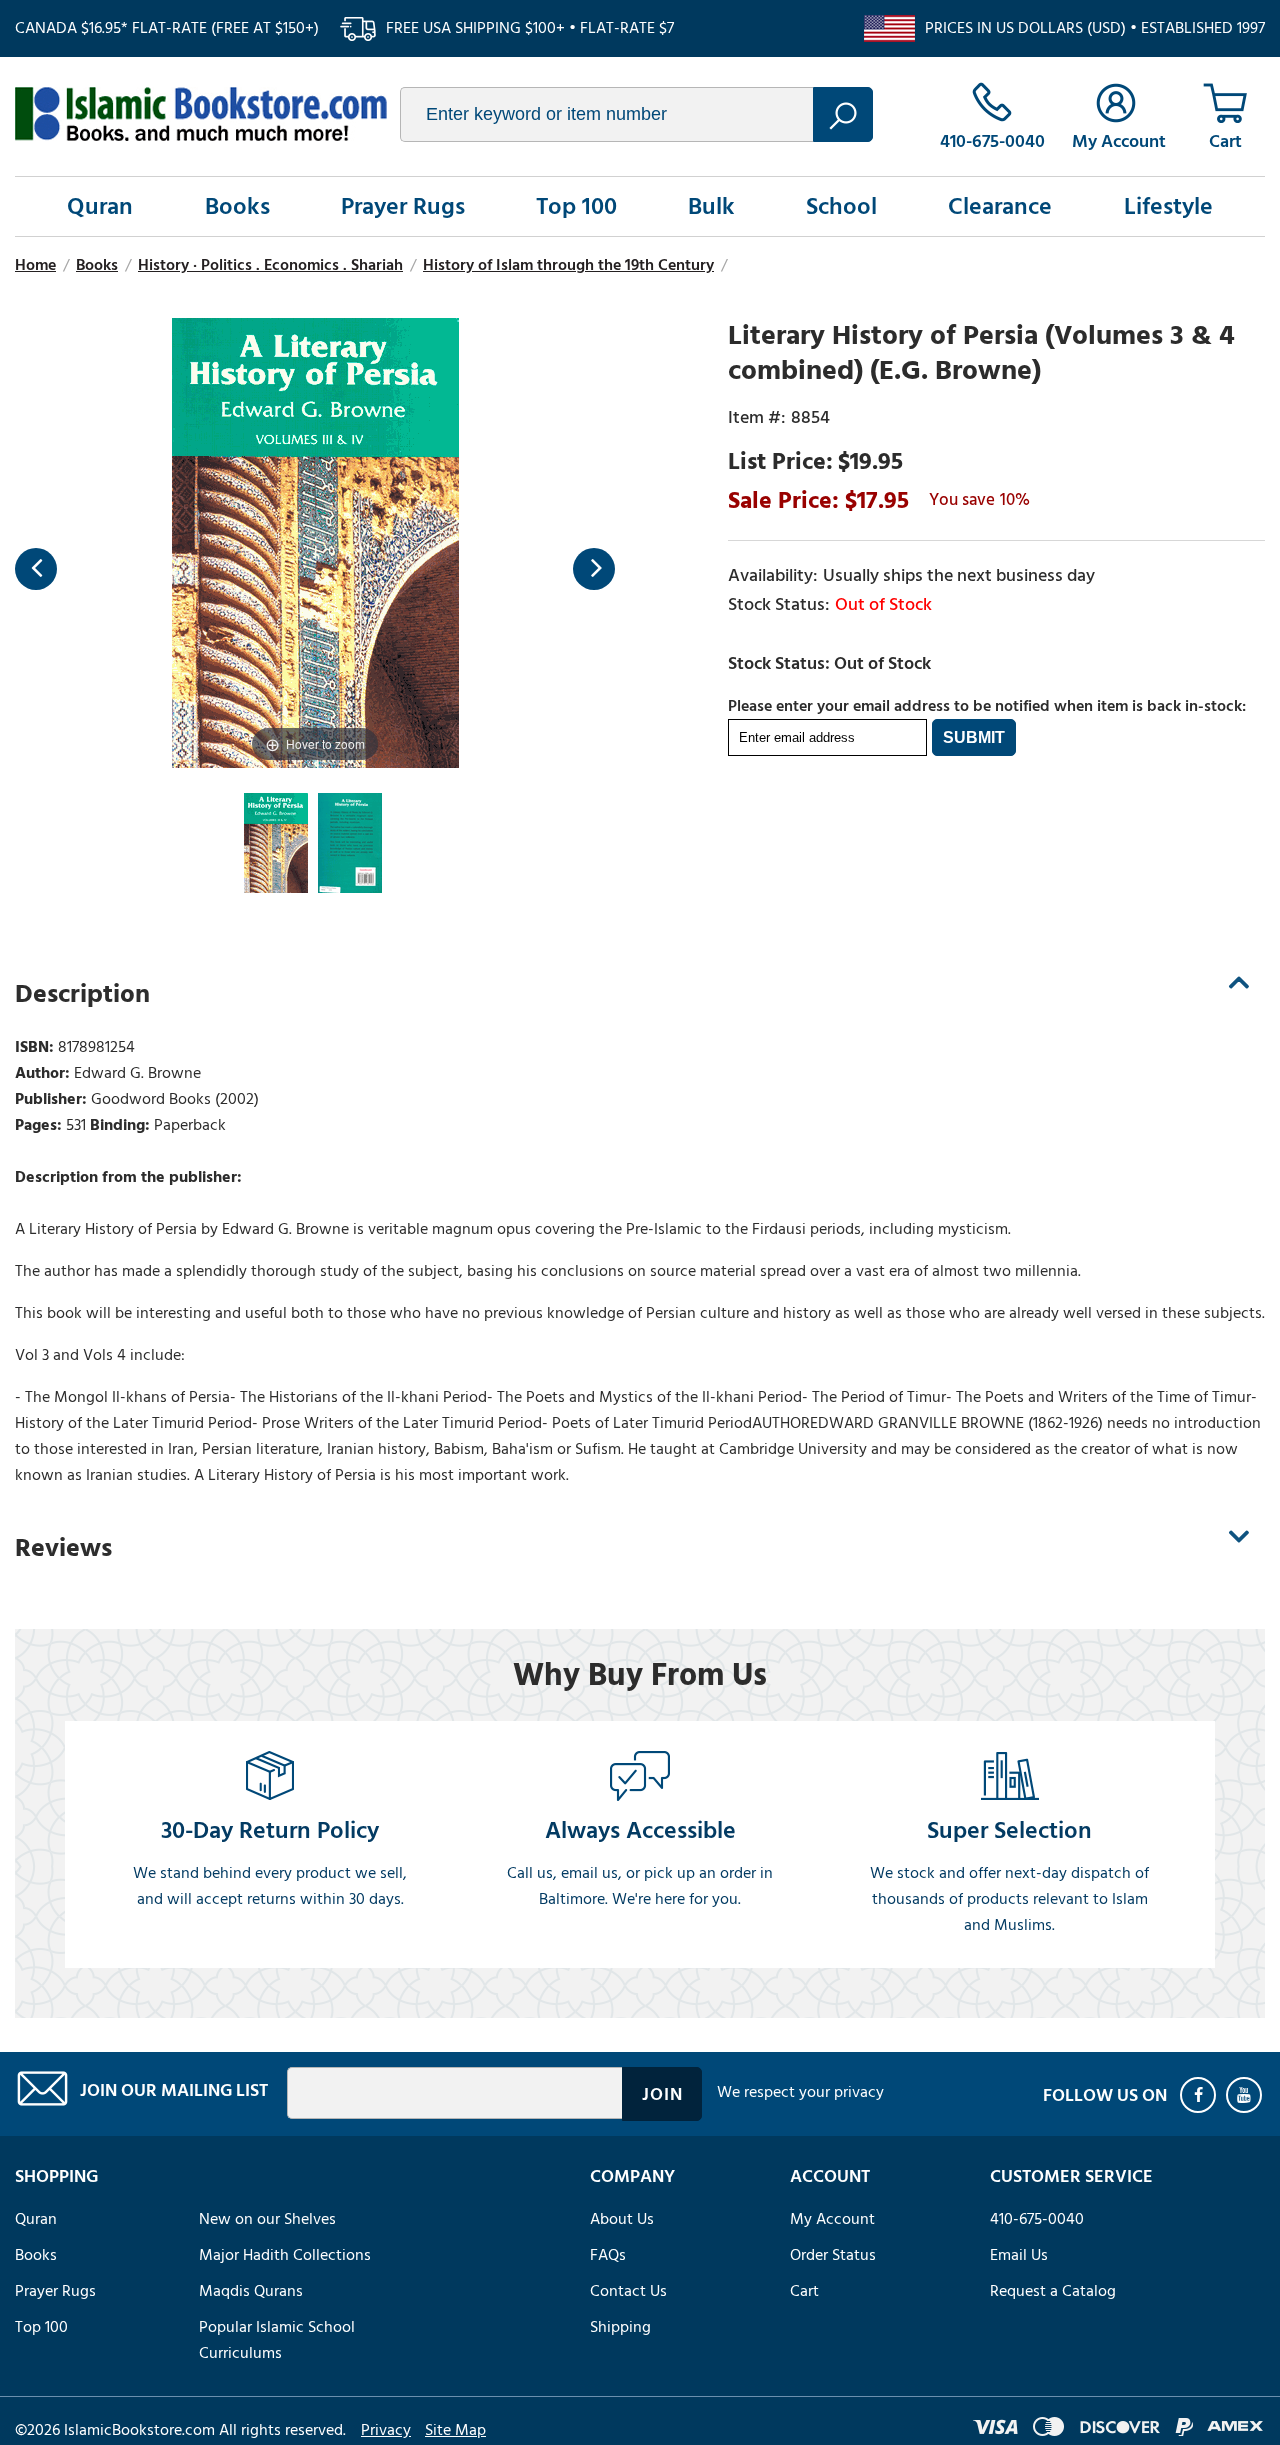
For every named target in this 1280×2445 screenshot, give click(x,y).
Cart (804, 2291)
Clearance (1000, 206)
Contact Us (628, 2291)
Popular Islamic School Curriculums (277, 2340)
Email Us (1019, 2255)
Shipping (620, 2327)
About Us (622, 2219)
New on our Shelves (267, 2219)
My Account (832, 2219)
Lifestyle (1168, 206)
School (841, 206)
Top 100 (576, 206)
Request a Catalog (1053, 2291)
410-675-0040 (1037, 2219)
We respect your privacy (800, 2092)
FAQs (608, 2255)
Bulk (711, 206)
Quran (100, 206)
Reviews (63, 1548)
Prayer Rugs (403, 206)
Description (82, 994)
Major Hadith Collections (285, 2255)
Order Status (833, 2255)
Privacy (386, 2430)
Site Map (455, 2430)
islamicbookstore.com (201, 114)
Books (237, 206)
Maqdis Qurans (251, 2291)
